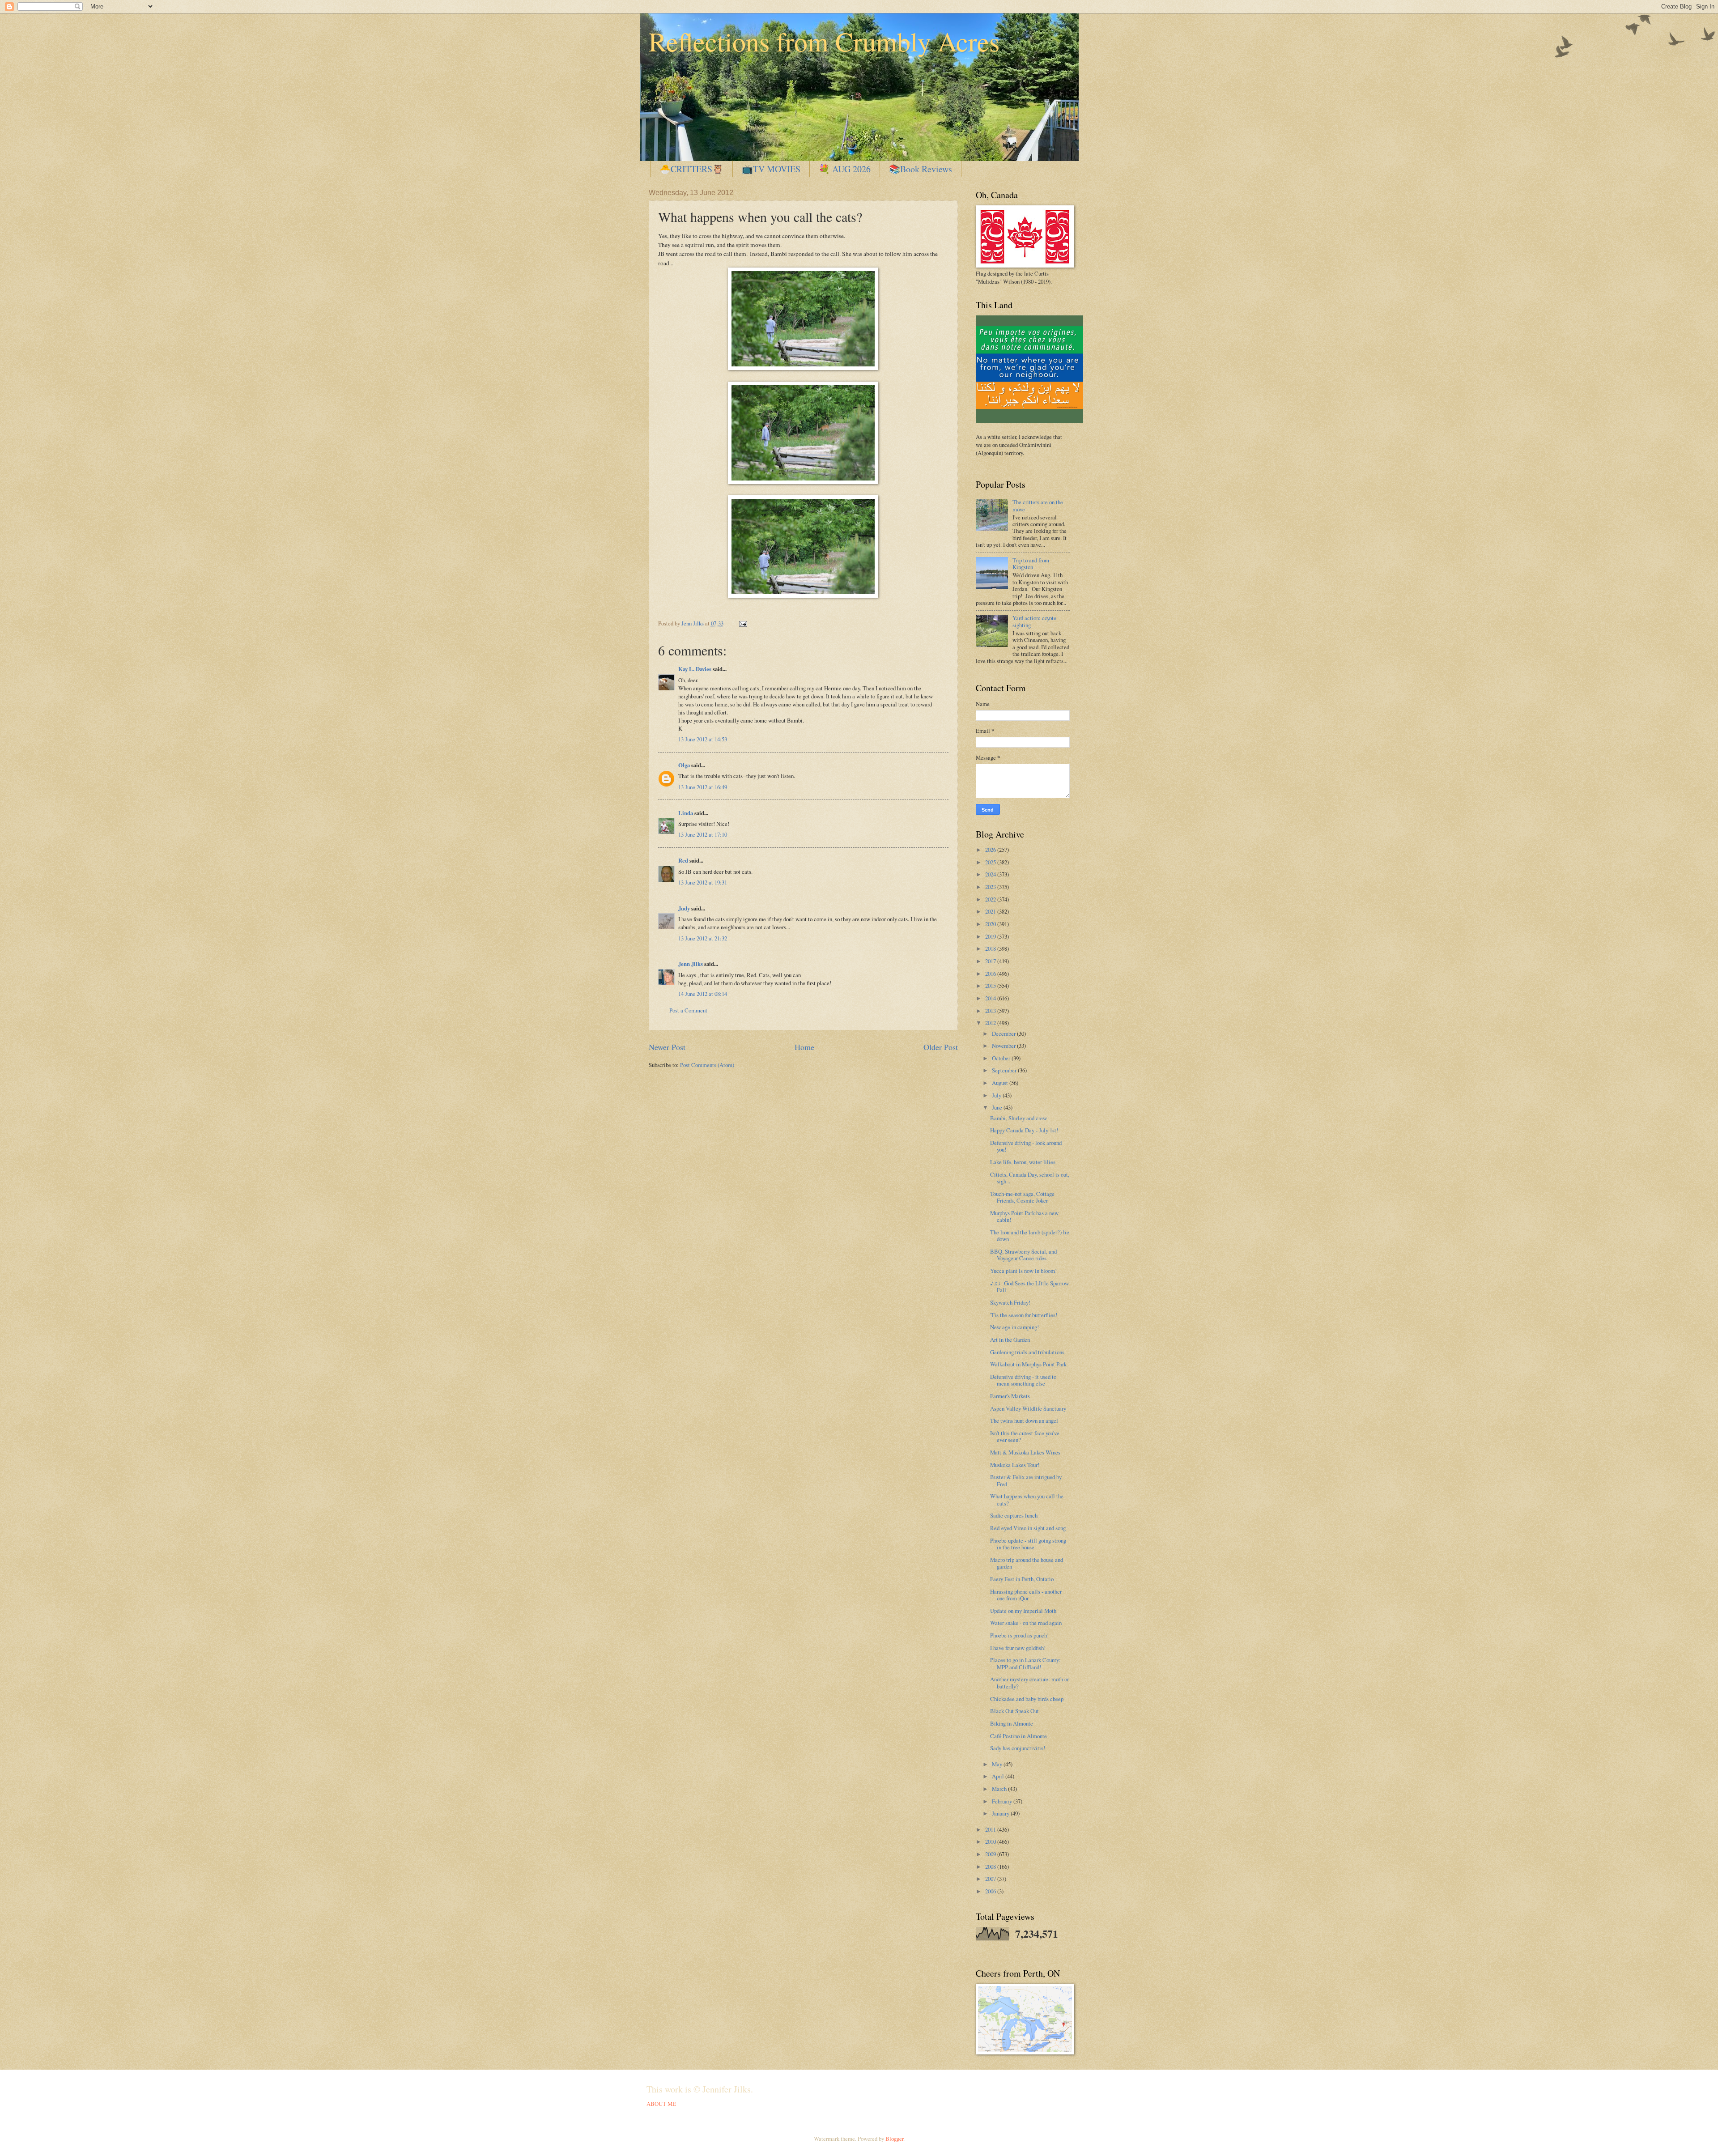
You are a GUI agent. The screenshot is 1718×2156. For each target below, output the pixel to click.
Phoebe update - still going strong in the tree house (1028, 1544)
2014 (991, 998)
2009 (991, 1854)
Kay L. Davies (695, 669)
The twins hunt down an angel (1024, 1420)
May (998, 1764)
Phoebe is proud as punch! (1019, 1635)
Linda (686, 813)
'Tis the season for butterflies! (1024, 1315)
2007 (991, 1879)
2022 (991, 899)
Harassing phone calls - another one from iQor (1026, 1595)
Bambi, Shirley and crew (1018, 1118)
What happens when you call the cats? (1027, 1499)
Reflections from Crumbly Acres (824, 41)
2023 (991, 887)
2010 (991, 1841)
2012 (991, 1023)
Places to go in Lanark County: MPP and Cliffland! (1025, 1663)
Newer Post (667, 1047)
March (1000, 1789)
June (998, 1107)
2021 (991, 911)
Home (804, 1047)
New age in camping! (1014, 1327)
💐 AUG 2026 (845, 169)
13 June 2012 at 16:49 (703, 787)
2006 (991, 1891)
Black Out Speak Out (1014, 1711)
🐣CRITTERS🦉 (691, 169)
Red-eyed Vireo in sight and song (1028, 1528)
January (1001, 1813)
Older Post (941, 1047)
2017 (991, 961)
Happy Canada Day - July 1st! (1024, 1130)
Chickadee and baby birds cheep (1027, 1699)
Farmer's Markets (1010, 1396)
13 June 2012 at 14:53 (703, 739)
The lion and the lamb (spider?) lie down (1030, 1235)
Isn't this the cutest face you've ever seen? (1025, 1436)
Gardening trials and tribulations (1027, 1352)
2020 (991, 924)
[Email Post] (742, 623)
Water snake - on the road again (1026, 1623)
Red (683, 860)
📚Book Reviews (921, 169)
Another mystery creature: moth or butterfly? (1029, 1682)
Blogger (894, 2139)
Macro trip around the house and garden (1027, 1563)
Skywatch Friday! (1010, 1302)
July (997, 1095)
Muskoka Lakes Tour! (1015, 1465)
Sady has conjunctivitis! (1018, 1748)
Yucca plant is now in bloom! (1023, 1271)
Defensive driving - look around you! (1026, 1146)
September (1005, 1070)
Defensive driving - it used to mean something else (1023, 1380)
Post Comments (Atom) (707, 1065)
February (1003, 1801)
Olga (684, 765)
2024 (991, 874)
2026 (991, 850)
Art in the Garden (1010, 1340)
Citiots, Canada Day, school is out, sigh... (1030, 1178)
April (999, 1776)
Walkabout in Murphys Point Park (1028, 1364)
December (1004, 1033)
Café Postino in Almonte (1018, 1736)
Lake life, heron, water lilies (1023, 1162)
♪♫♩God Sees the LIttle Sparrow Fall (1029, 1286)
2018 (991, 948)
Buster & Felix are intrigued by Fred (1026, 1480)
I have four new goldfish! (1018, 1648)
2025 (991, 862)
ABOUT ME (661, 2104)
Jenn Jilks (691, 964)
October (1002, 1058)
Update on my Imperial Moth (1023, 1611)
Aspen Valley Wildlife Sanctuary (1028, 1408)
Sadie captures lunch (1014, 1515)
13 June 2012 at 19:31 (703, 882)
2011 (991, 1829)
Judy (684, 908)
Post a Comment (688, 1010)
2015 (991, 986)
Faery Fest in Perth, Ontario (1022, 1579)
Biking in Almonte (1012, 1723)
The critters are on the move (1038, 505)
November (1004, 1046)
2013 (991, 1011)
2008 (991, 1867)
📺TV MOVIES (771, 169)
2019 (991, 936)
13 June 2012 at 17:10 (703, 834)
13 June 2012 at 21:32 (703, 938)
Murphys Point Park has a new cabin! (1024, 1216)
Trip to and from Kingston (1031, 563)
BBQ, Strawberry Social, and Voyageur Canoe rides (1023, 1255)
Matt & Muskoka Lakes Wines (1025, 1452)
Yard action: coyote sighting (1034, 621)
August (1001, 1083)
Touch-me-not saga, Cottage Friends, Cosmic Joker (1022, 1197)
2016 (991, 974)
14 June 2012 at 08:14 (703, 994)
